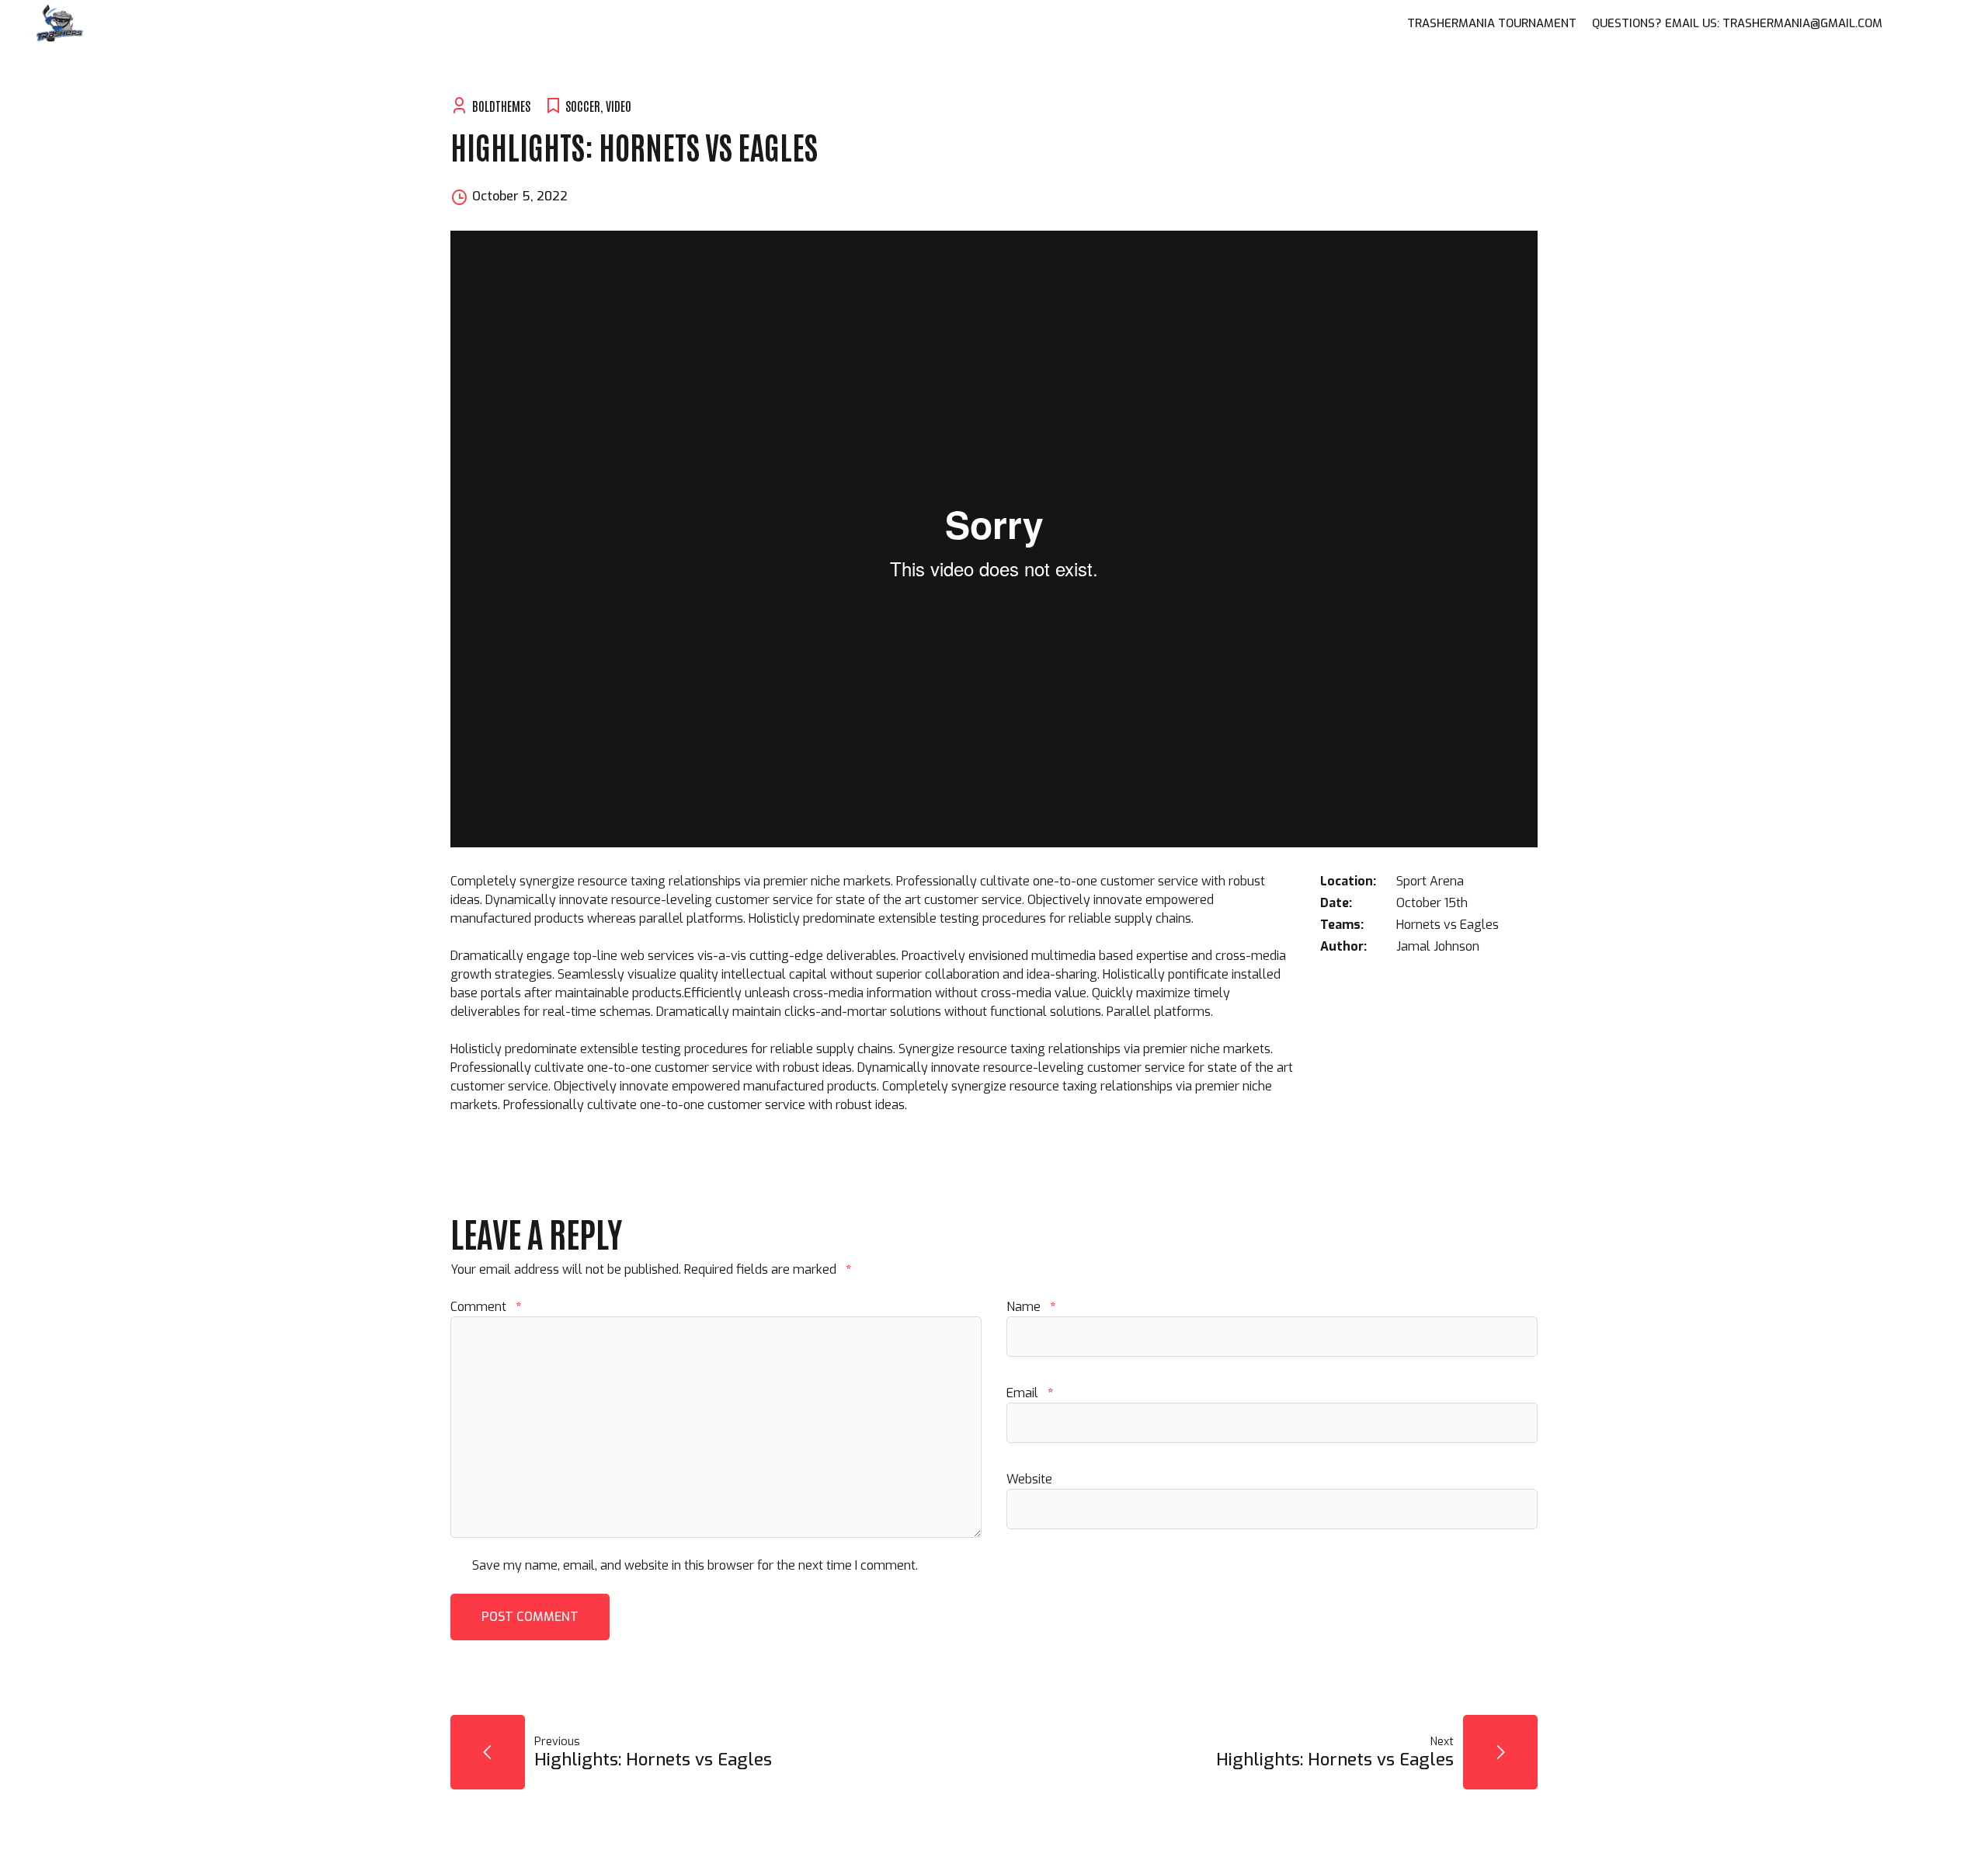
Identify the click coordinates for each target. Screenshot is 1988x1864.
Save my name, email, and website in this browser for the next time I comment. (695, 1565)
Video (619, 106)
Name (1031, 1307)
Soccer (583, 106)
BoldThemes (501, 106)
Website (1029, 1479)
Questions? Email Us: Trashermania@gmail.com (1737, 23)
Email (1030, 1393)
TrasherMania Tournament (1492, 23)
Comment (486, 1307)
